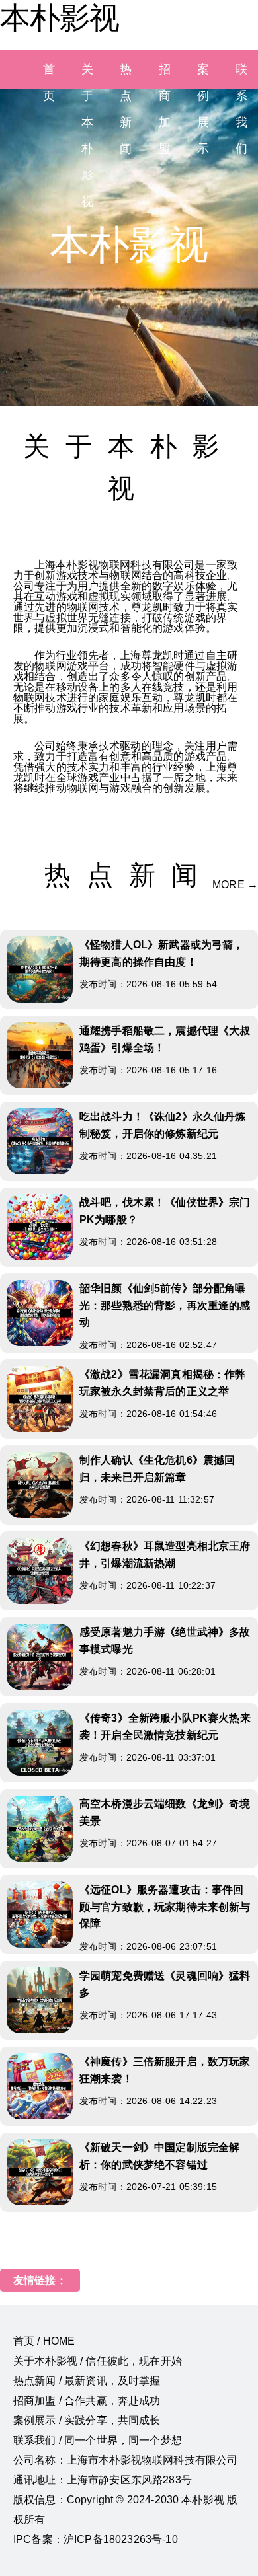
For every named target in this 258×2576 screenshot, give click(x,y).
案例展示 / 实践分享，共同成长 (87, 2420)
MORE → (235, 885)
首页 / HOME (44, 2341)
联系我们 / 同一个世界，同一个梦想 (98, 2440)
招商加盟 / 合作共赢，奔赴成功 (87, 2401)
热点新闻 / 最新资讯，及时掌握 (87, 2381)
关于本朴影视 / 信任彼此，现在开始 (98, 2361)
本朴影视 (60, 18)
